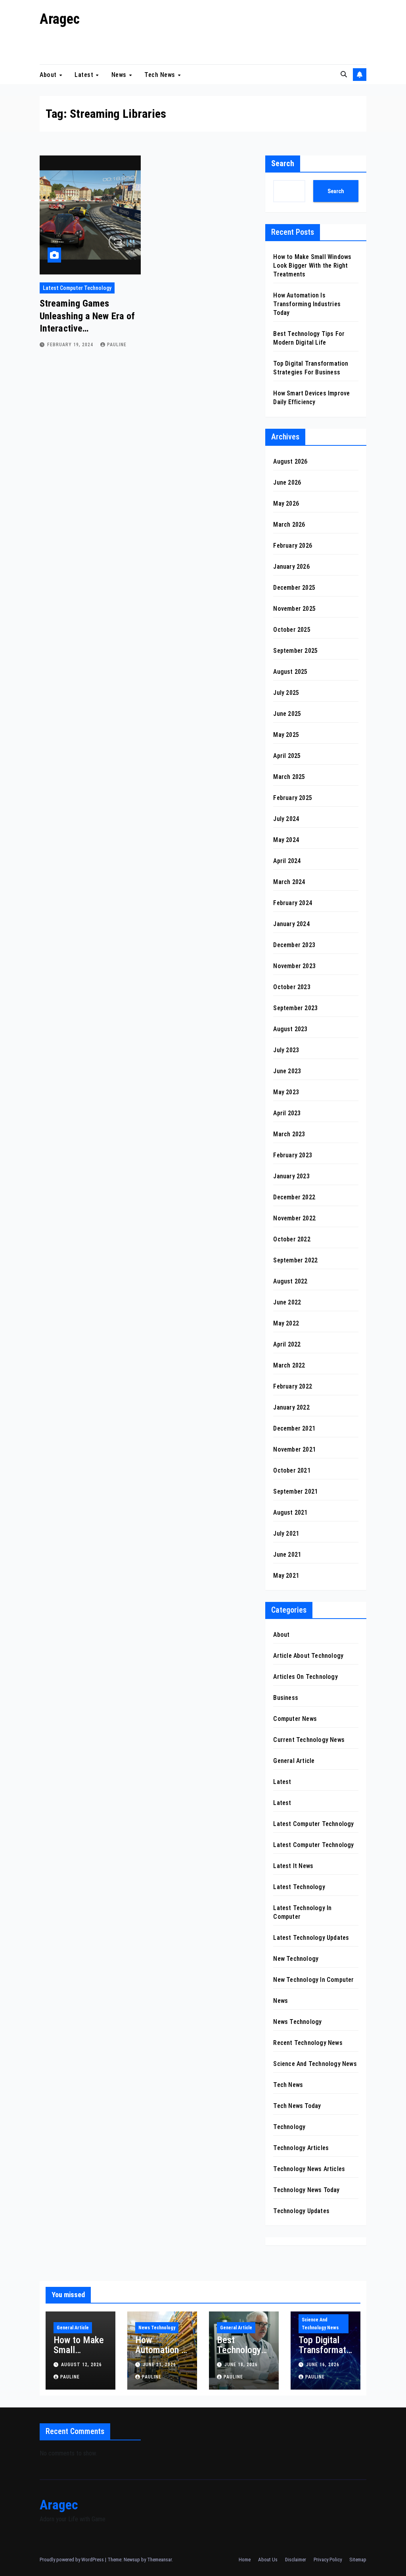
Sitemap (358, 2560)
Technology (289, 2127)
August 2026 (290, 461)
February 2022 (293, 1386)
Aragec (60, 19)
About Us (268, 2560)
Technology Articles (301, 2148)
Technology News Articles (309, 2169)
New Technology (296, 1959)
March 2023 (289, 1134)
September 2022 (295, 1260)
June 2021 (287, 1555)
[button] (344, 74)
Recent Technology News (308, 2043)
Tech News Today (297, 2106)
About (49, 74)
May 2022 (286, 1323)
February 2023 (293, 1155)
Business (286, 1698)
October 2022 (292, 1239)
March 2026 (289, 525)
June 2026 (287, 482)
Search (283, 163)
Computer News (295, 1719)
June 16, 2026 (323, 2365)
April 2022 (287, 1344)
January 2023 (291, 1176)
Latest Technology (299, 1887)
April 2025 (287, 756)
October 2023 (292, 987)
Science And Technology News (315, 2064)
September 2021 (295, 1491)
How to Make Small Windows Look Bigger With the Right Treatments (312, 266)
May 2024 (286, 840)
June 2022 (287, 1302)
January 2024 (291, 924)
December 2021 (294, 1428)
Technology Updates (301, 2211)
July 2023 (286, 1050)
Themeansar (159, 2560)
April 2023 (287, 1113)
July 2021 (286, 1534)
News (120, 74)
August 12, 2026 (81, 2365)
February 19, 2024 (71, 345)
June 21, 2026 (159, 2365)
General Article (294, 1761)
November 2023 (294, 966)
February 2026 (293, 546)
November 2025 (294, 609)
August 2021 (290, 1512)
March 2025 (289, 777)
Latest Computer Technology (77, 288)
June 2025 (287, 714)
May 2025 (286, 735)
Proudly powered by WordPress (72, 2560)
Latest (85, 74)
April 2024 (287, 861)
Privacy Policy (328, 2560)
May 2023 (286, 1092)
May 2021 (286, 1576)
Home (245, 2560)
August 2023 (290, 1029)
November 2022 (294, 1218)
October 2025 (292, 630)
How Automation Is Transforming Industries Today (307, 304)
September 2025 (295, 651)
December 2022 (294, 1197)
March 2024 (289, 882)
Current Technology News (309, 1740)
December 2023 (294, 945)
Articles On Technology (305, 1677)
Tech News (161, 74)
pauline (117, 345)
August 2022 (290, 1281)
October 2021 (292, 1470)
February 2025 (293, 798)
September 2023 (295, 1008)
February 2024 (293, 903)
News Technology (297, 2022)
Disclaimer (296, 2560)
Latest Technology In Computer (302, 1912)
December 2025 (294, 588)
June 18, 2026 (241, 2365)
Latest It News (293, 1866)
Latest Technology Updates (311, 1938)
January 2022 (291, 1407)
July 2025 (286, 693)
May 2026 (286, 503)
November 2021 (294, 1449)
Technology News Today (306, 2190)
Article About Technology (308, 1656)
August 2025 (290, 672)
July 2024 (286, 819)
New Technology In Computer (313, 1980)
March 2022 (289, 1365)
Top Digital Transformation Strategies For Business (324, 2355)
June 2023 (287, 1071)
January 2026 (291, 567)
